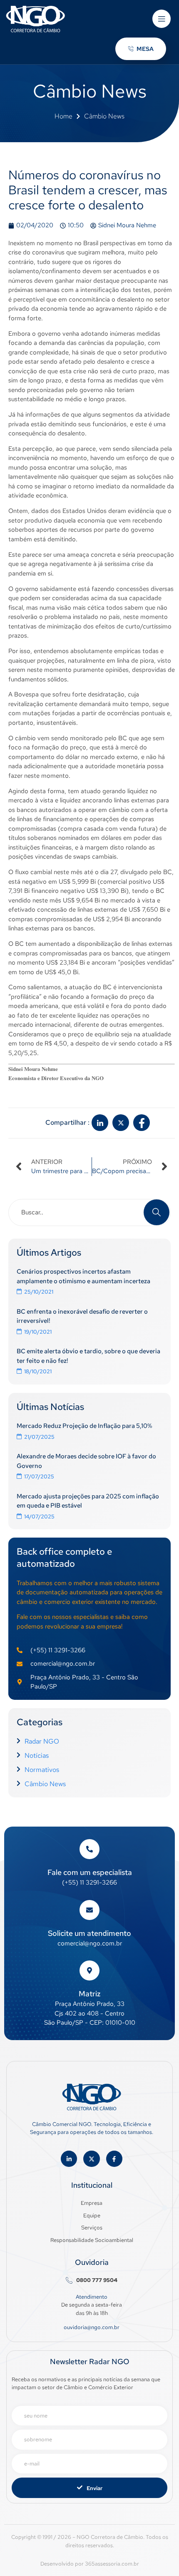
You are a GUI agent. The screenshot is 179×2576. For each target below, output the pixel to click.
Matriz (90, 1994)
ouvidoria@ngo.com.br (92, 2327)
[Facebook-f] (114, 2159)
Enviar (94, 2488)
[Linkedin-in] (69, 2159)
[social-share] (100, 1123)
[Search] (157, 1212)
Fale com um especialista (90, 1872)
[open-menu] (162, 19)
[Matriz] (89, 1970)
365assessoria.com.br (112, 2564)
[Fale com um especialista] (89, 1849)
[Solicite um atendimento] (89, 1910)
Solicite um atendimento (89, 1933)
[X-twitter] (91, 2159)
